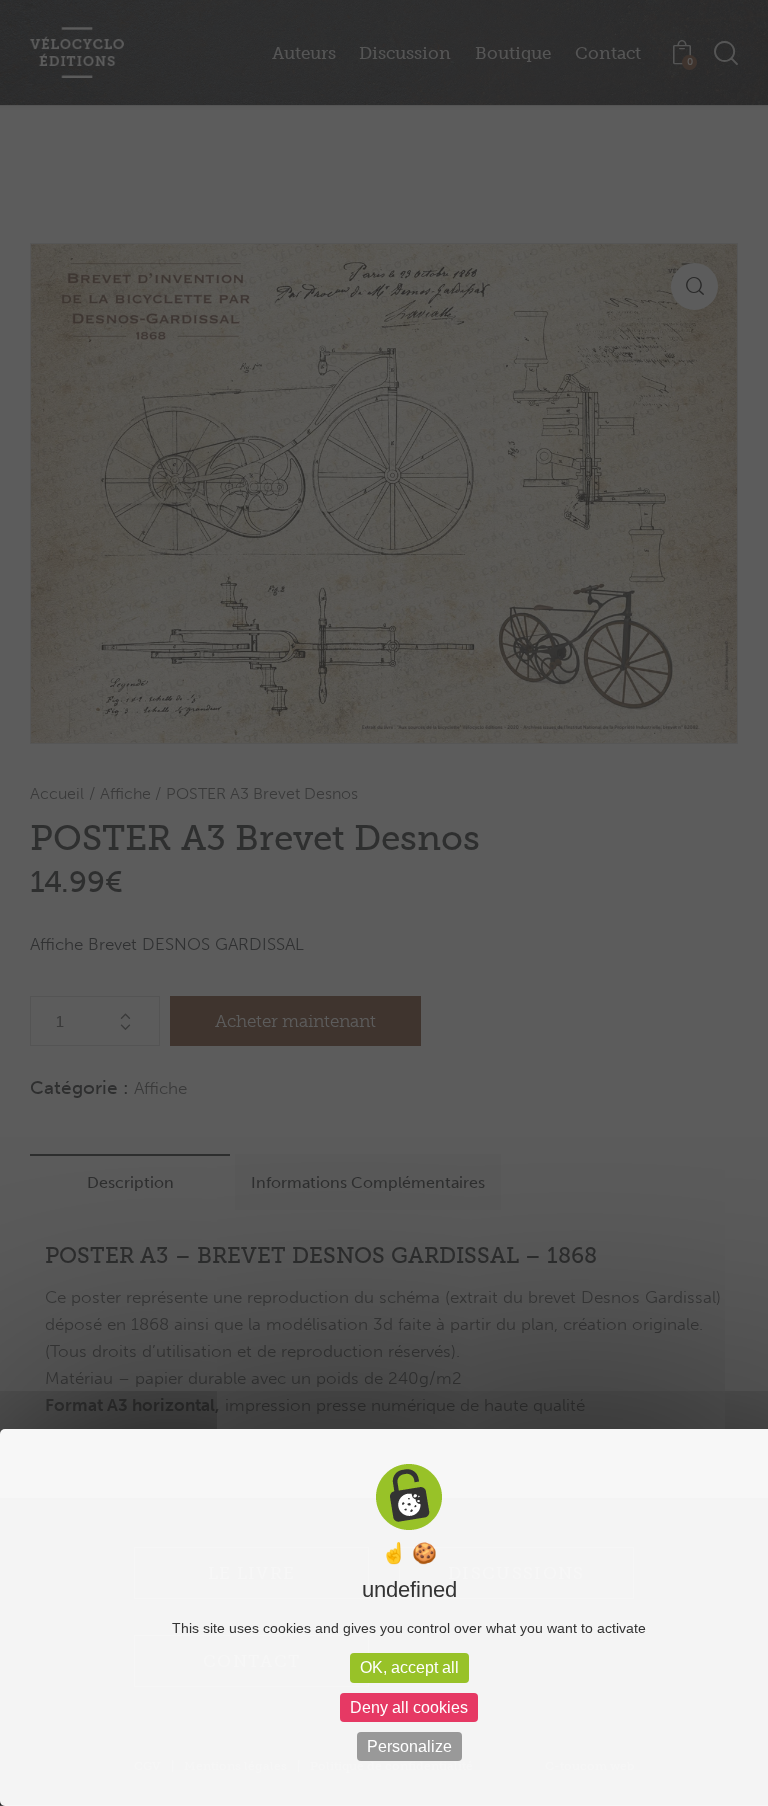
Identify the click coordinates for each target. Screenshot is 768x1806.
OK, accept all (409, 1667)
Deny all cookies (409, 1707)
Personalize (409, 1746)
